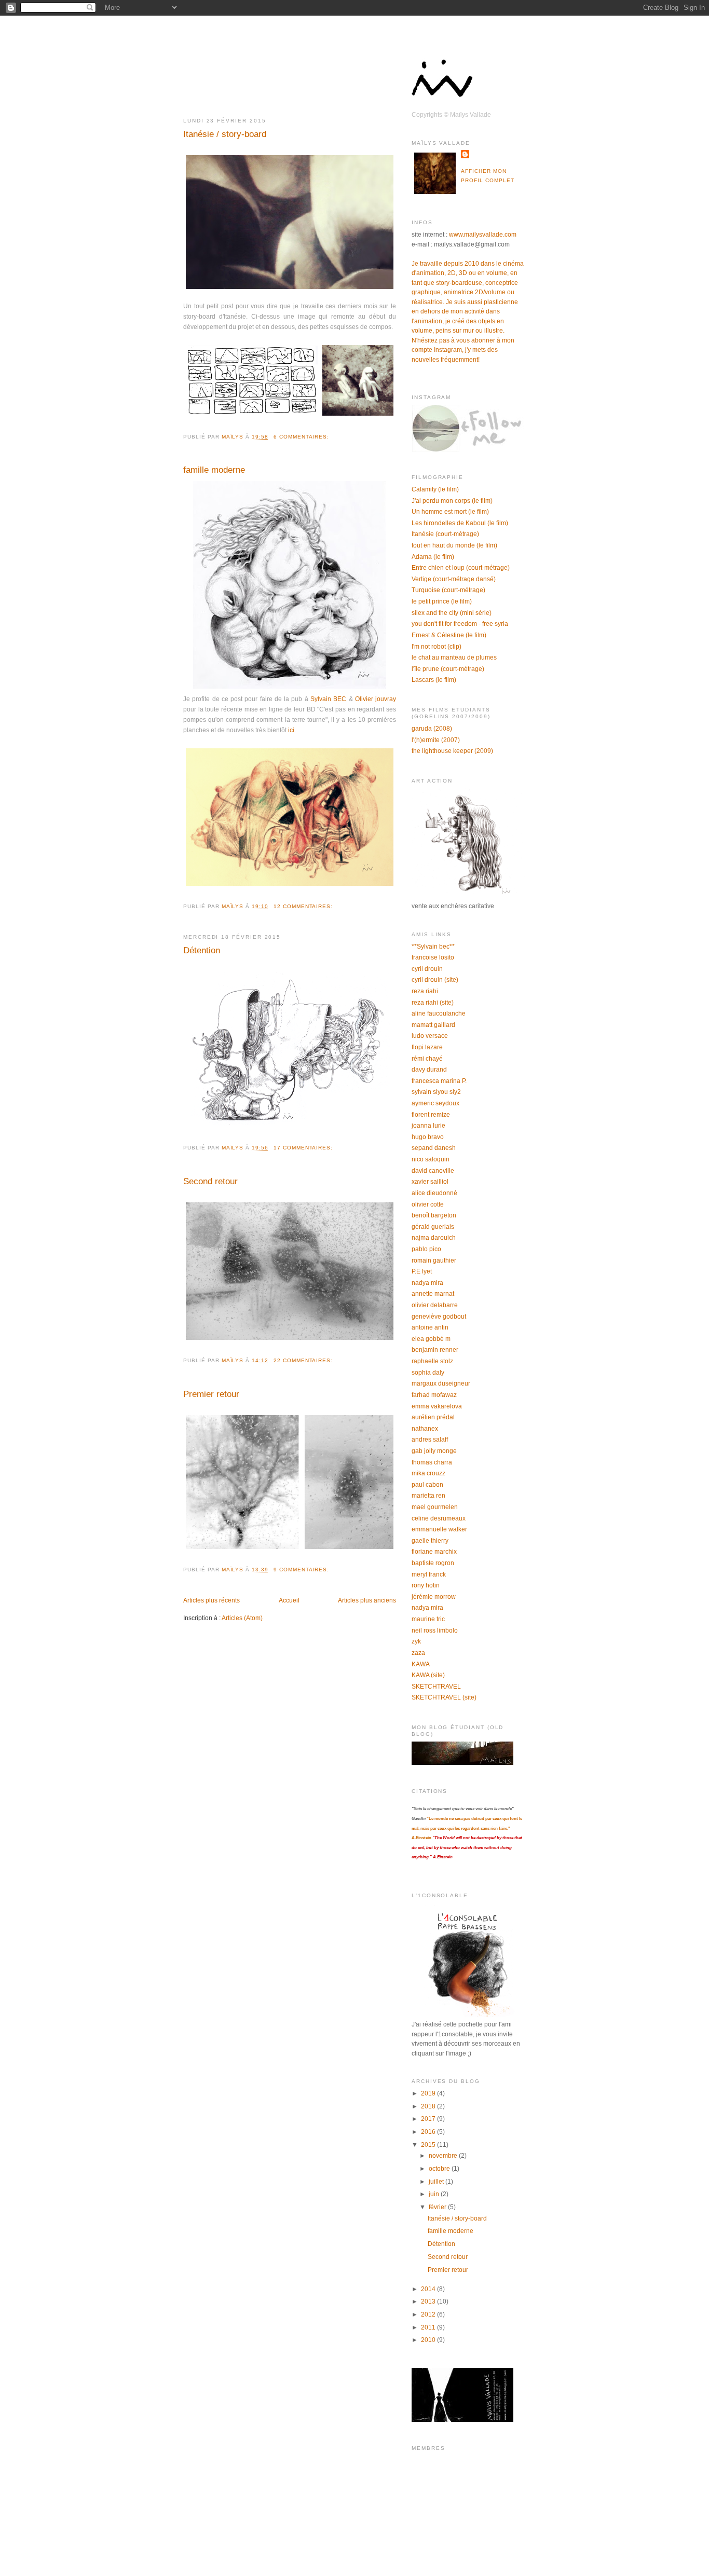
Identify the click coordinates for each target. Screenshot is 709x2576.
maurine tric (428, 1619)
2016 (429, 2132)
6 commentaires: (302, 437)
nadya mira (427, 1283)
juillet (437, 2182)
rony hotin (426, 1585)
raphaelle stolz (432, 1361)
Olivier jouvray (376, 699)
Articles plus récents (212, 1600)
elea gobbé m (431, 1339)
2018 (429, 2106)
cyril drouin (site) (435, 980)
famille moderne (214, 470)
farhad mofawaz (434, 1395)
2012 (429, 2314)
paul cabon (427, 1485)
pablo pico (426, 1249)
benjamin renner (435, 1350)
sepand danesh (434, 1148)
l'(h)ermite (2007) (436, 740)
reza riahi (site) (433, 1003)
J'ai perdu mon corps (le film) (452, 501)
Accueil (289, 1600)
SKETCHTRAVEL (436, 1687)
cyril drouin (427, 969)
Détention (202, 950)
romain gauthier (434, 1260)
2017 (429, 2119)
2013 (429, 2301)
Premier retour (211, 1394)
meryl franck (429, 1574)
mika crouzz (428, 1473)
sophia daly (428, 1373)
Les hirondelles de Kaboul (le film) (460, 523)
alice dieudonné (434, 1193)
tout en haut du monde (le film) (454, 545)
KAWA (421, 1664)
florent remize (431, 1115)
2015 (429, 2145)
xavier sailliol (430, 1182)
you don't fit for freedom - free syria (460, 624)
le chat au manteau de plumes (454, 657)
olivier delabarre (435, 1305)
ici (291, 730)
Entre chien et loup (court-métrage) (461, 568)
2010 (429, 2340)
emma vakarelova (437, 1406)
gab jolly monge (434, 1451)
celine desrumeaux (439, 1518)
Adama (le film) (433, 557)
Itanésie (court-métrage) (445, 534)
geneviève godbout (439, 1317)
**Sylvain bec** (433, 947)
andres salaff (430, 1440)
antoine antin (430, 1327)
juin (435, 2194)
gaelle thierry (430, 1541)
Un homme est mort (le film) (450, 512)
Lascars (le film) (434, 680)
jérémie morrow (434, 1597)
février (438, 2207)
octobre (440, 2169)
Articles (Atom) (242, 1618)
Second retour (210, 1181)
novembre (444, 2156)
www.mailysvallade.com (483, 235)
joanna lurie (428, 1126)
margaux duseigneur (441, 1383)
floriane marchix (434, 1552)
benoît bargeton (434, 1215)
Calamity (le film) (435, 489)
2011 (429, 2327)
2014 (429, 2289)
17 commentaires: (304, 1148)
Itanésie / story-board (225, 134)
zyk (416, 1641)
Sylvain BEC (328, 699)
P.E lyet (422, 1271)
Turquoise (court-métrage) (448, 590)
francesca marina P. (439, 1081)
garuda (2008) (432, 729)
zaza (418, 1653)
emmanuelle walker (439, 1529)
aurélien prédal (433, 1417)
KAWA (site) (428, 1675)
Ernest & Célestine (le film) (449, 635)
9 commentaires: (302, 1570)
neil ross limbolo (435, 1630)
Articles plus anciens (367, 1600)
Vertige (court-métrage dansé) (454, 579)
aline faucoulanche (439, 1013)
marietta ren (428, 1496)
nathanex (425, 1429)
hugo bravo (428, 1137)
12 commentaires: (304, 906)
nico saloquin (431, 1159)
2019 (429, 2093)
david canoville (433, 1171)
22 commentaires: (304, 1360)
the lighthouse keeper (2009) (452, 751)
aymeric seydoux (435, 1103)
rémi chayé (427, 1059)
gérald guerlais (433, 1227)
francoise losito (433, 957)
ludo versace (430, 1036)
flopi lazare (427, 1047)
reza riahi (425, 991)
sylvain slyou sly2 (436, 1092)
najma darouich (434, 1238)
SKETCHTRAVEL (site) (444, 1697)
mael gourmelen (435, 1507)
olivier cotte (428, 1204)
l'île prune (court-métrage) (448, 669)
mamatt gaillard (433, 1025)
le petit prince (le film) (442, 601)
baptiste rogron (433, 1563)
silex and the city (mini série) (452, 613)
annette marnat (433, 1294)
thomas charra (432, 1462)
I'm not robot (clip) (437, 647)
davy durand (429, 1070)
